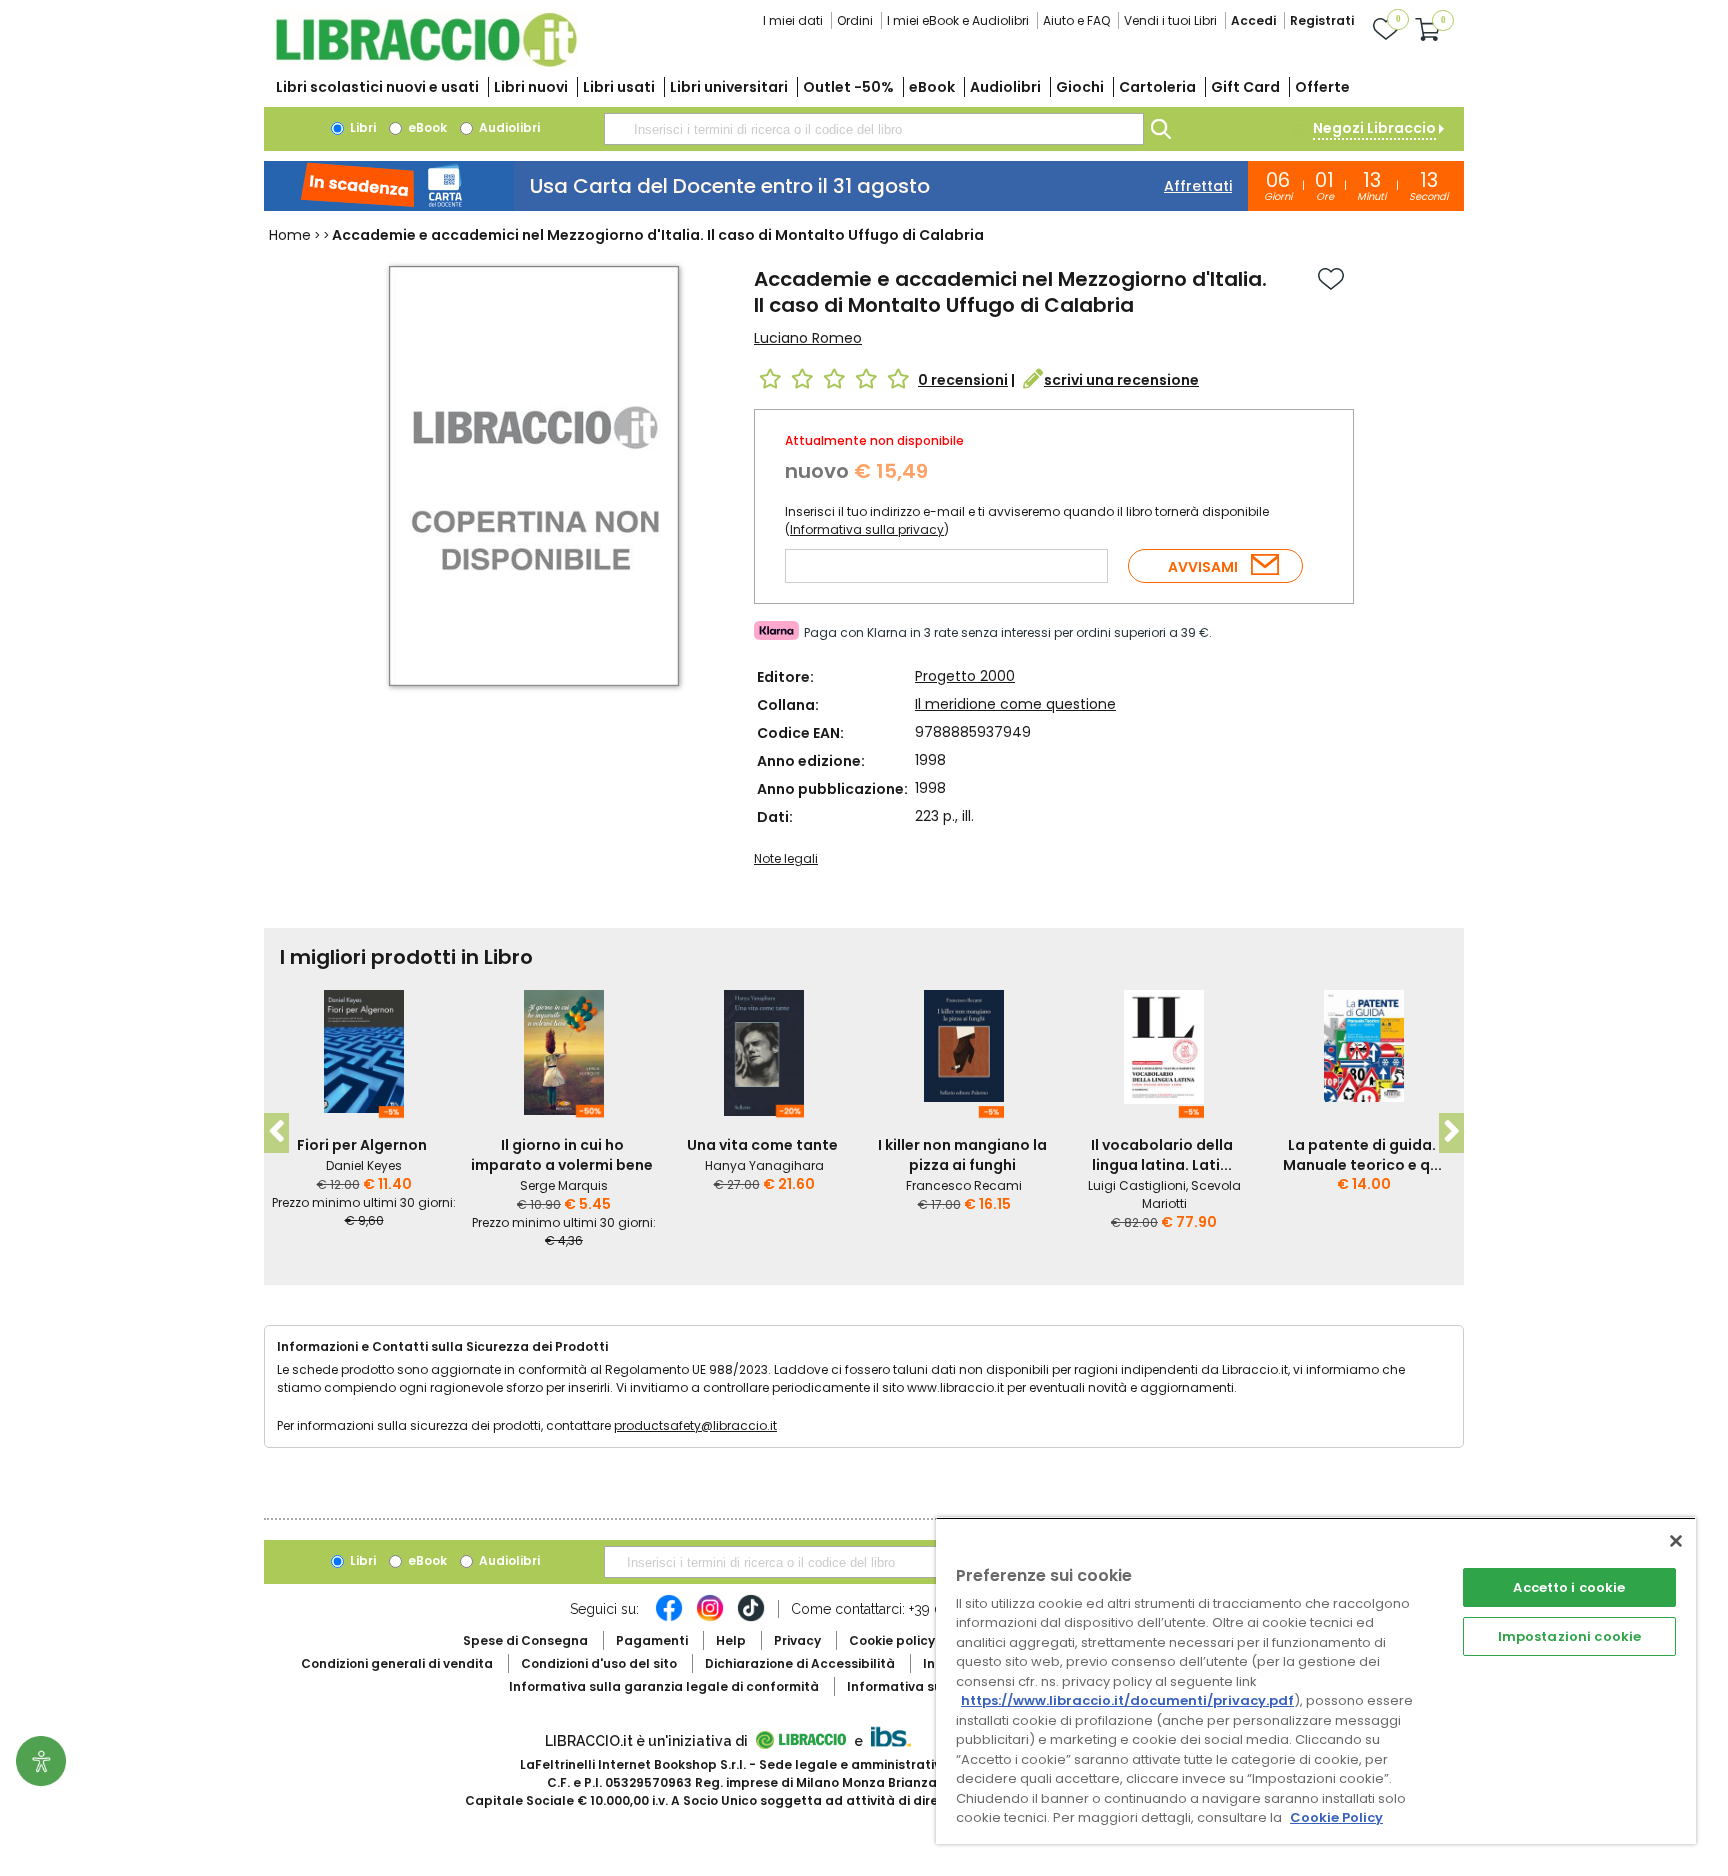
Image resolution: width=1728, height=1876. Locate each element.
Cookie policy (892, 1640)
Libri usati (619, 87)
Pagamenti (652, 1640)
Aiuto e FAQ (1076, 20)
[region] (1316, 1680)
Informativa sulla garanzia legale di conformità (664, 1686)
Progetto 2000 (965, 676)
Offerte (1322, 87)
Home (290, 235)
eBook (932, 87)
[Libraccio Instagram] (710, 1618)
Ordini (855, 20)
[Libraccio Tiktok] (751, 1618)
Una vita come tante (762, 1145)
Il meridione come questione (1015, 704)
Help (731, 1640)
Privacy (797, 1640)
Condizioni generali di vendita (397, 1663)
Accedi (1253, 20)
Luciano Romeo (808, 338)
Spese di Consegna (525, 1640)
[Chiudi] (1676, 1541)
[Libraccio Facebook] (669, 1618)
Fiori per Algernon (362, 1145)
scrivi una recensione (1121, 380)
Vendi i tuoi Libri (1170, 20)
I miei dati (793, 20)
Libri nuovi (531, 87)
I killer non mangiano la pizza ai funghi (962, 1155)
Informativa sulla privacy (867, 529)
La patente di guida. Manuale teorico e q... (1362, 1155)
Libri (361, 127)
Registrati (1322, 20)
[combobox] (874, 129)
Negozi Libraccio (1374, 128)
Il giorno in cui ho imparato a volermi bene (562, 1155)
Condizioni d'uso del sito (599, 1663)
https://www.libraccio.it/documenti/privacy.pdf (1127, 1700)
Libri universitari (729, 87)
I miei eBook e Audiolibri (958, 20)
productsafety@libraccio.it (695, 1425)
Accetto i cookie (1569, 1587)
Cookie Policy (1336, 1817)
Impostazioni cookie (1569, 1636)
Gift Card (1245, 87)
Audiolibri (1005, 87)
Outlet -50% (848, 87)
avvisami (1203, 567)
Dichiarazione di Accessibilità (800, 1663)
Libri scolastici (377, 87)
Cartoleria (1157, 87)
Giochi (1080, 87)
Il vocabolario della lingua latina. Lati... (1162, 1155)
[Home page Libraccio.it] (426, 62)
